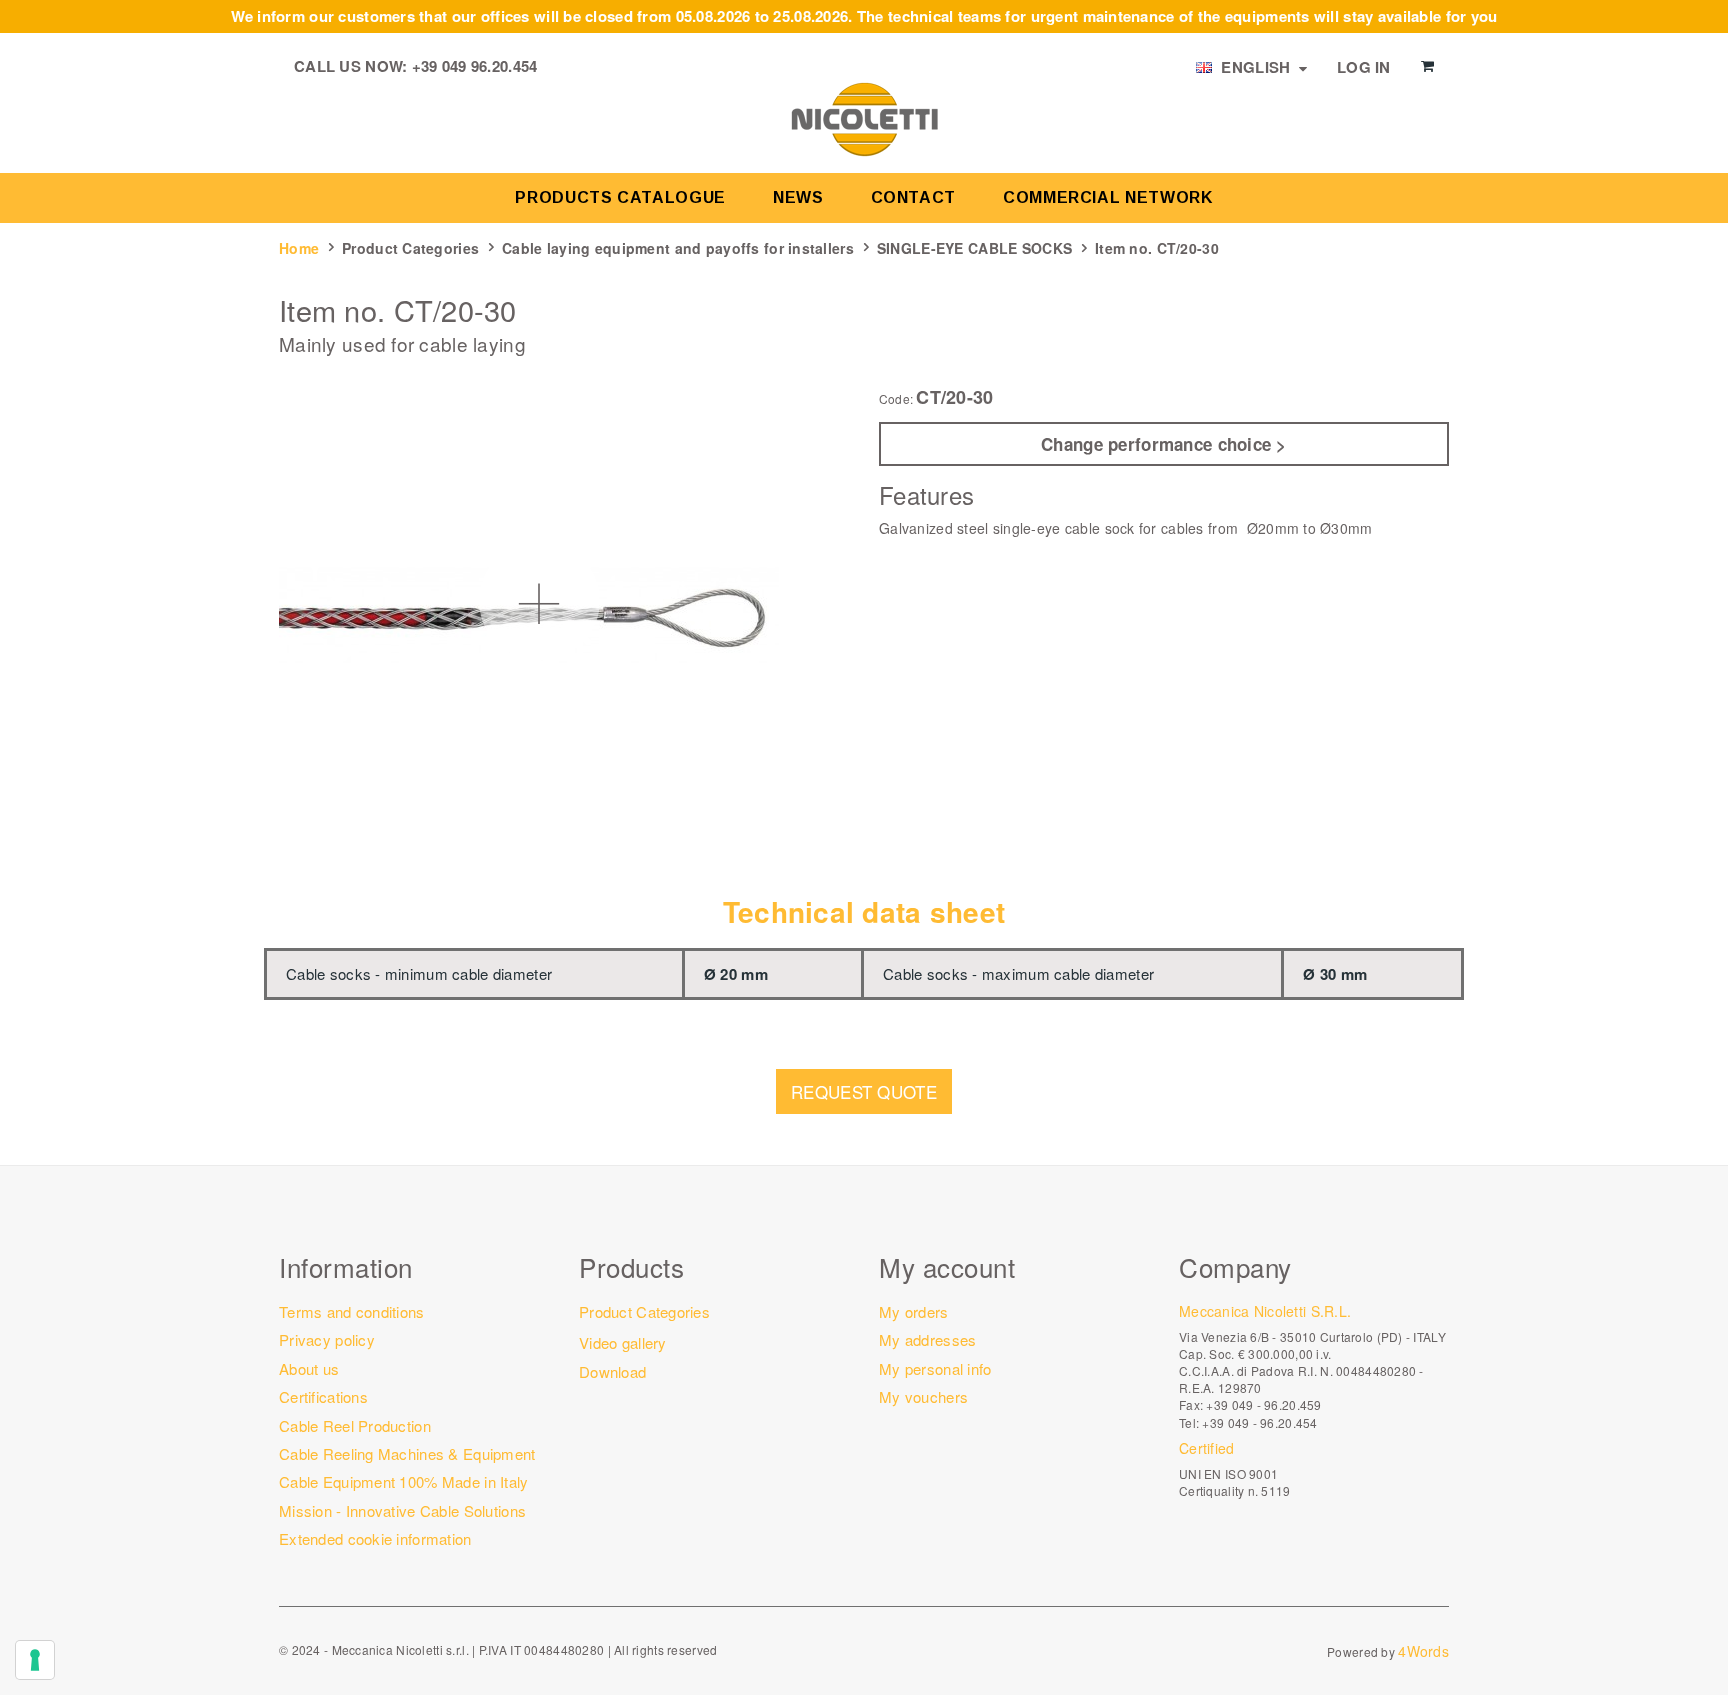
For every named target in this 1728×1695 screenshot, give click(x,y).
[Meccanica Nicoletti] (864, 118)
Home (299, 248)
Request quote (864, 1091)
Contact (913, 197)
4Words (1423, 1651)
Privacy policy (327, 1339)
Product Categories (410, 248)
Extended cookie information (375, 1538)
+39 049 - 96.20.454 (1259, 1422)
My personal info (935, 1368)
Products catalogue (620, 197)
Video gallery (623, 1342)
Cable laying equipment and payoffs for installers (678, 248)
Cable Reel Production (355, 1425)
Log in (1364, 67)
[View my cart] (1427, 66)
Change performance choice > (1164, 444)
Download (612, 1371)
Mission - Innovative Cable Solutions (402, 1510)
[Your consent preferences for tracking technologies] (35, 1660)
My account (947, 1266)
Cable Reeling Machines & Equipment (407, 1453)
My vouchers (923, 1396)
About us (309, 1368)
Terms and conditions (352, 1311)
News (798, 197)
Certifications (323, 1396)
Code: (896, 399)
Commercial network (1108, 197)
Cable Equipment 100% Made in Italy (404, 1481)
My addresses (927, 1339)
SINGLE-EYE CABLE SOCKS (974, 248)
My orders (914, 1311)
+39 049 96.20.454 (475, 66)
